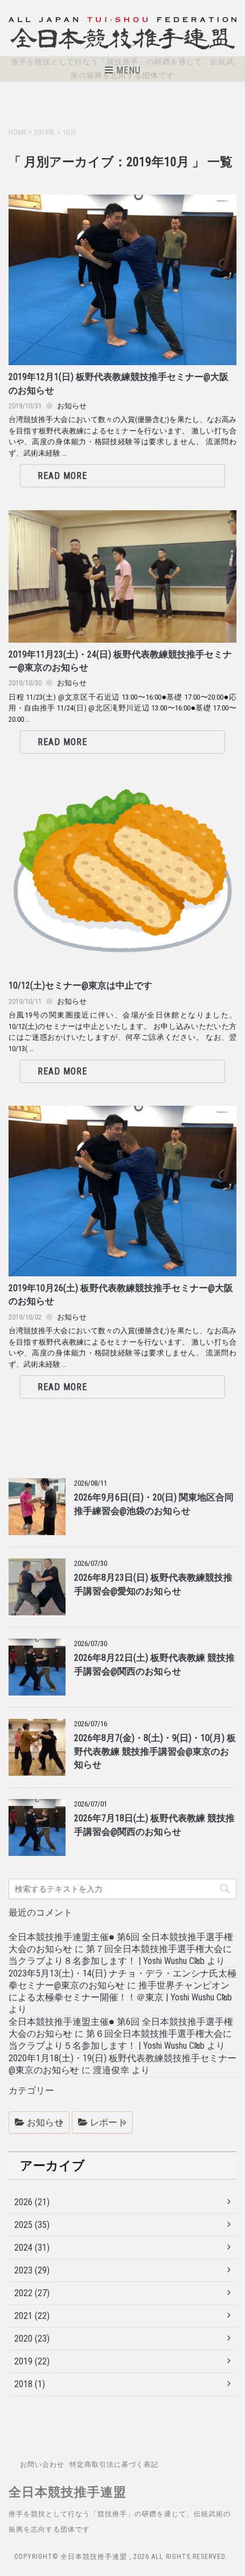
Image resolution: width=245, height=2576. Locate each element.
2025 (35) (32, 2225)
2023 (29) (32, 2270)
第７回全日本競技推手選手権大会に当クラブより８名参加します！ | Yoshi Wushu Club (120, 1955)
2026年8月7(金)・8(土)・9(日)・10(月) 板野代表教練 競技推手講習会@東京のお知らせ (155, 1752)
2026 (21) (32, 2202)
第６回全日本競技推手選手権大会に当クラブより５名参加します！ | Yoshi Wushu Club (120, 2040)
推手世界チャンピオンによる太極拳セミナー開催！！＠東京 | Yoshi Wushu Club (120, 1991)
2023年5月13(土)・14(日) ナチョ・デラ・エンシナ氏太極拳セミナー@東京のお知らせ (122, 1979)
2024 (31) (32, 2248)
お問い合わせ (42, 2465)
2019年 (45, 132)
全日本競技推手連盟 (68, 2492)
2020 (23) (32, 2339)
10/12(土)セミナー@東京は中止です (80, 986)
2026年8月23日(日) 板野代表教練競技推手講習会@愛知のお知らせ (153, 1584)
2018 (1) (30, 2384)
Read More (62, 476)
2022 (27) (32, 2293)
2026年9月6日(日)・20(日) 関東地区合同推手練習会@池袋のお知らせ (154, 1504)
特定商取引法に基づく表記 (114, 2465)
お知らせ (72, 406)
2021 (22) (32, 2316)
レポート (108, 2122)
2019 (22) (32, 2361)
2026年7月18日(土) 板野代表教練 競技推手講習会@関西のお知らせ (154, 1825)
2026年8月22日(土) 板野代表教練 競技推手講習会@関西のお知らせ (154, 1665)
